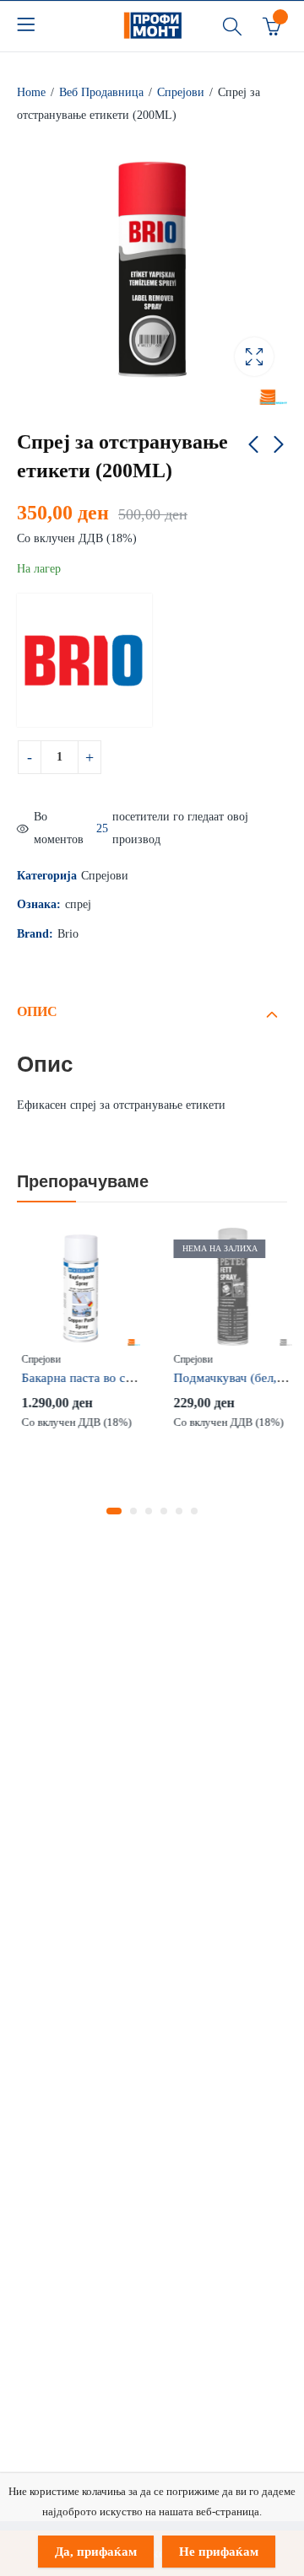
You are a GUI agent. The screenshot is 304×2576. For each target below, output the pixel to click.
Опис (37, 1011)
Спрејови (181, 92)
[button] (114, 1511)
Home (31, 92)
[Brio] (84, 660)
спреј (78, 904)
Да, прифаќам (96, 2552)
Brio (68, 934)
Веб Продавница (101, 92)
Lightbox (254, 357)
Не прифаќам (219, 2552)
